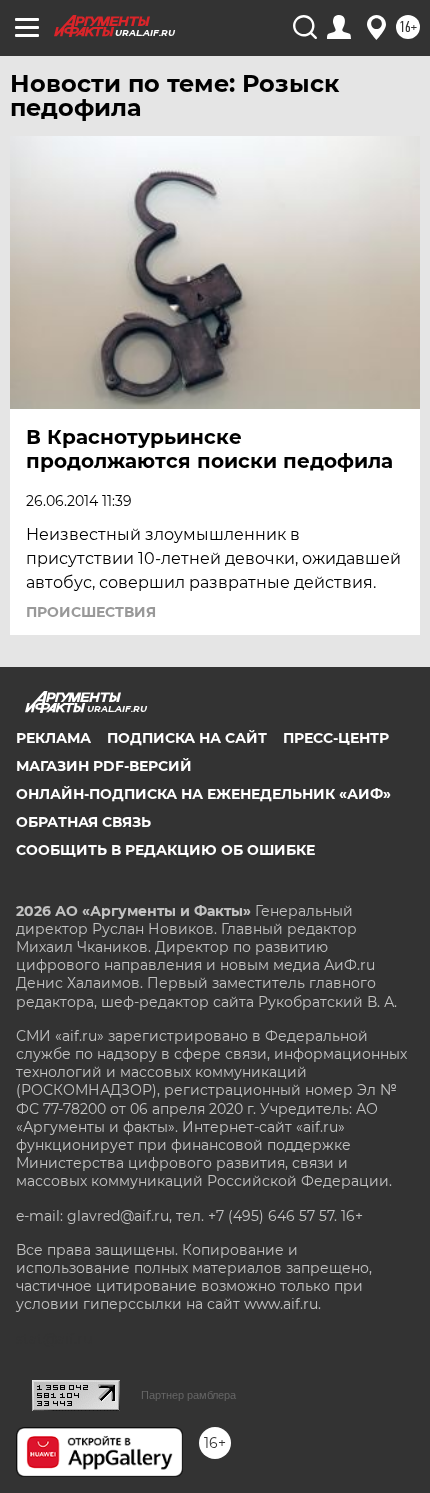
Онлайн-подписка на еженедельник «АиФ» (203, 794)
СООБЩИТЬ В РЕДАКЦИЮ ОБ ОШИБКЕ (165, 850)
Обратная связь (83, 822)
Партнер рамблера (188, 1395)
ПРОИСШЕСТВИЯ (91, 612)
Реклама (53, 738)
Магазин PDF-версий (104, 766)
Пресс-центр (336, 738)
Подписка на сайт (187, 738)
